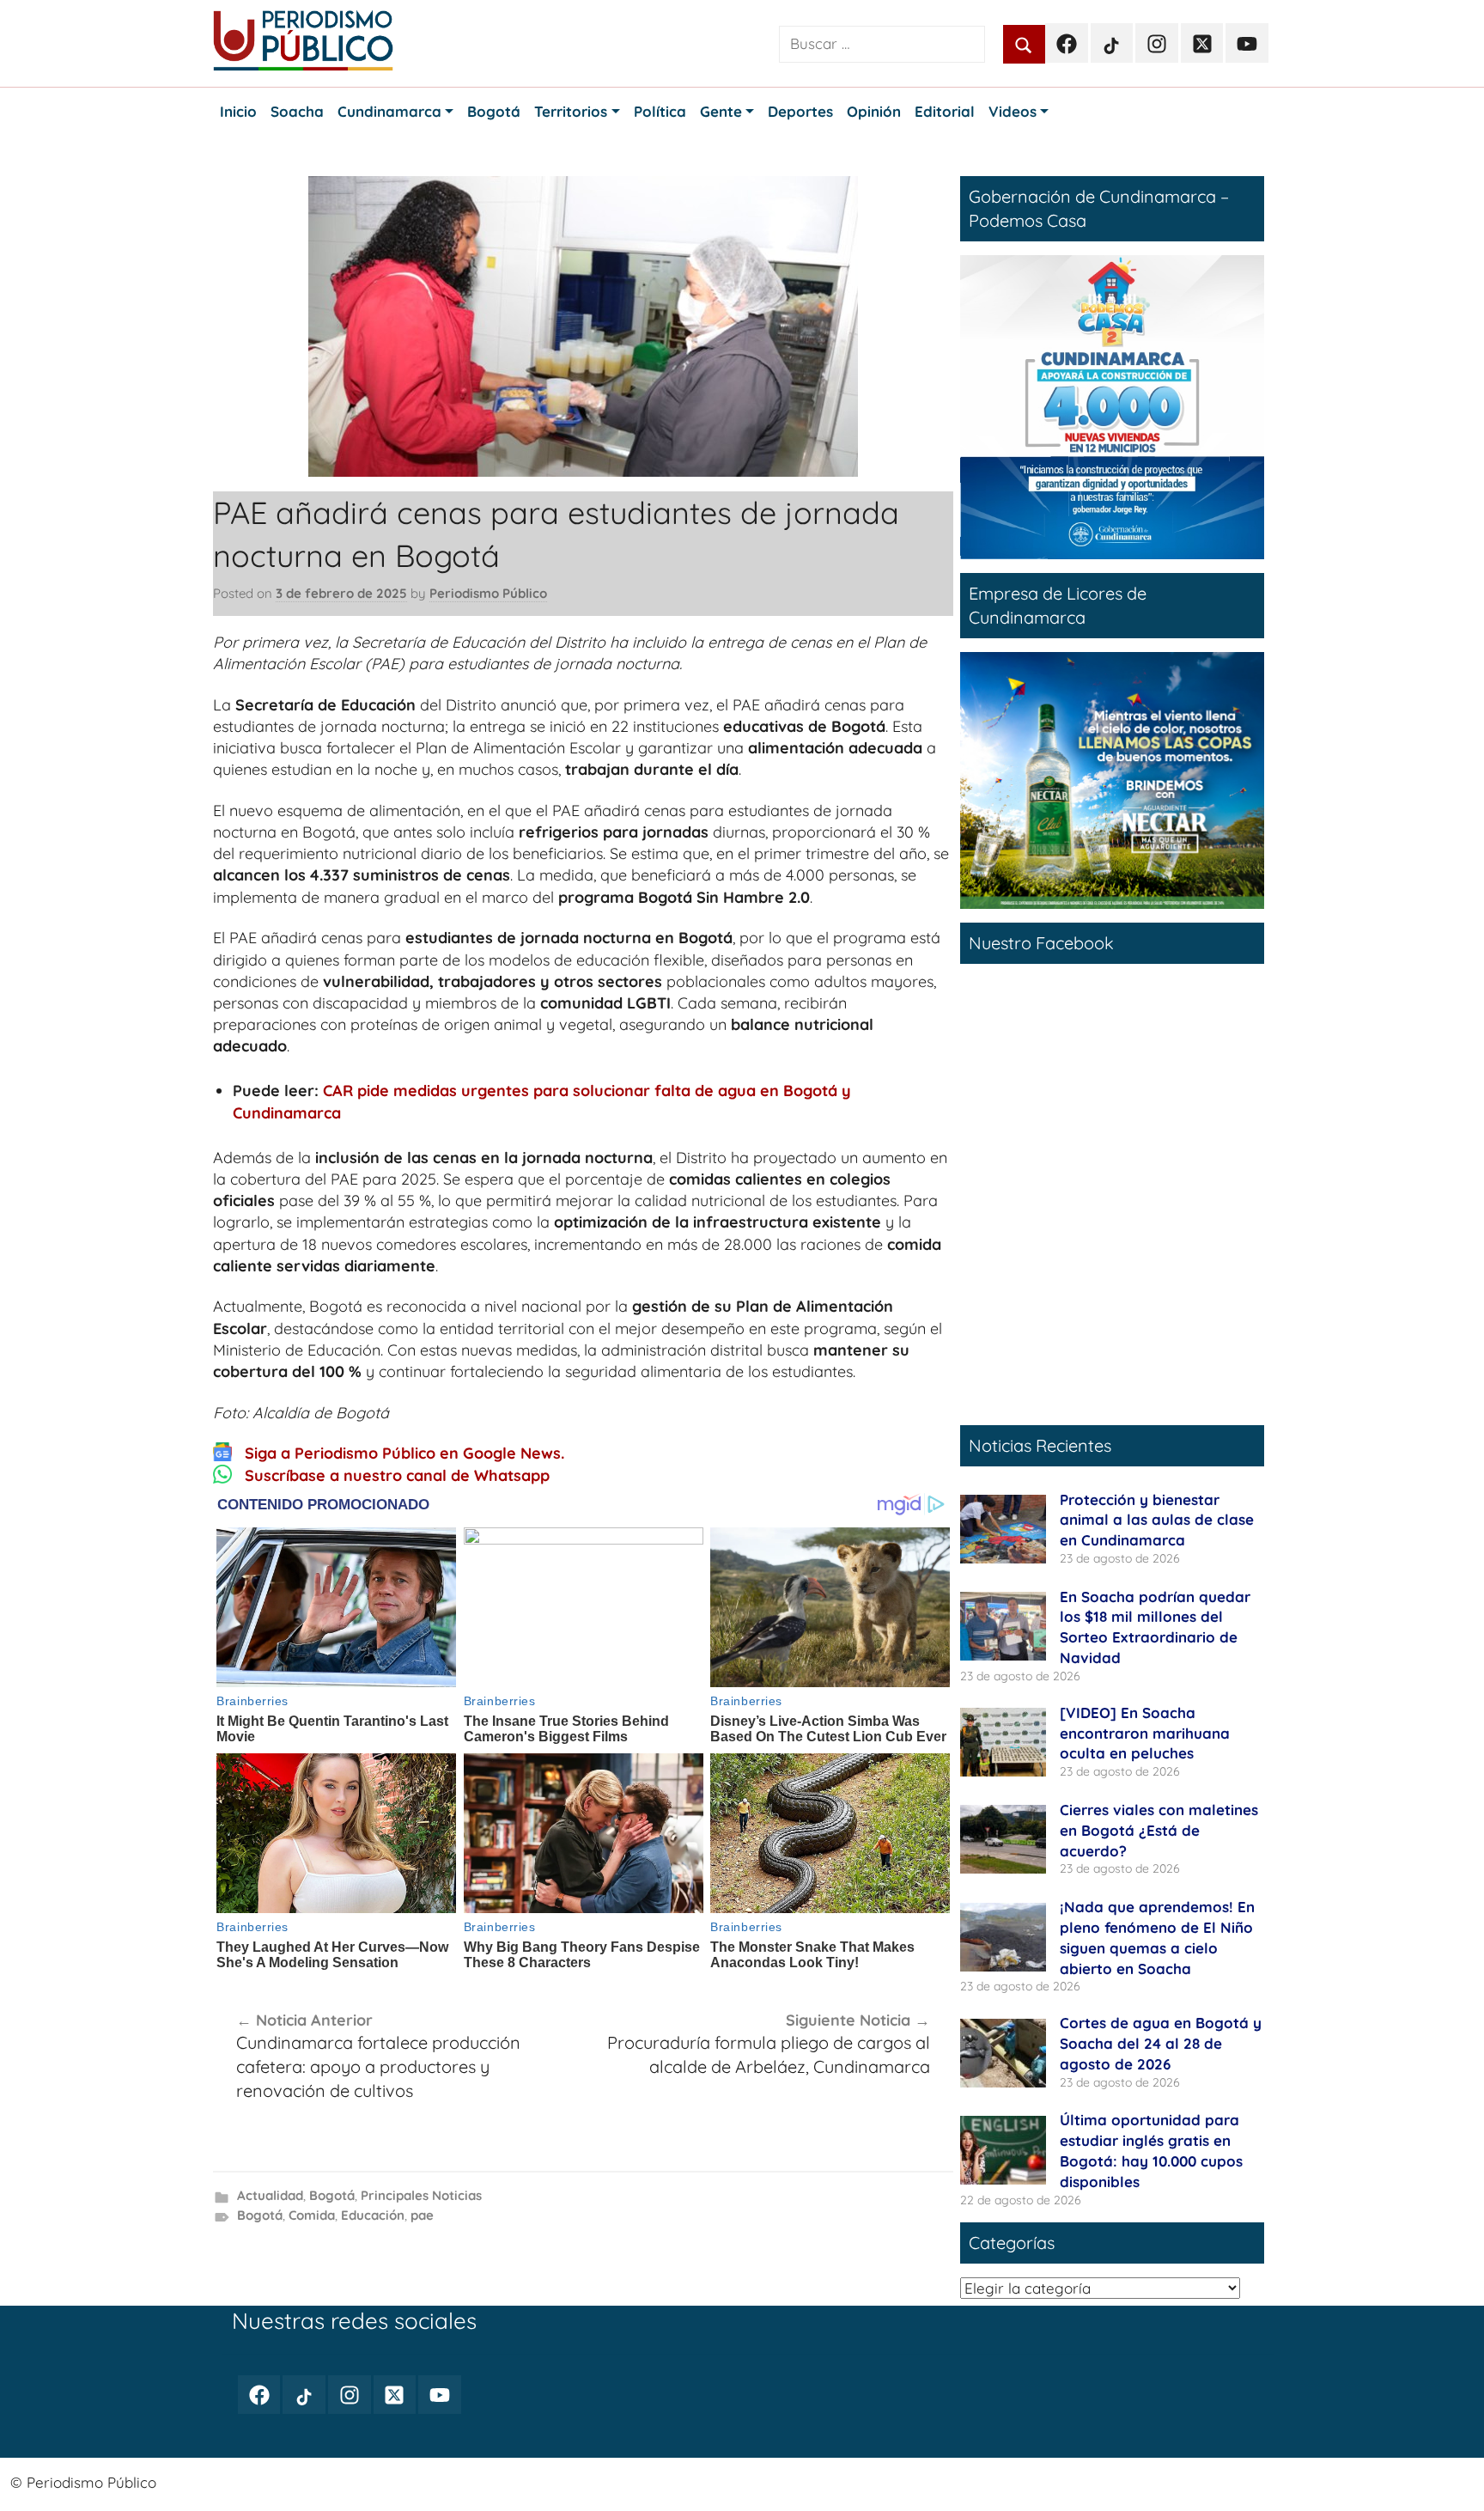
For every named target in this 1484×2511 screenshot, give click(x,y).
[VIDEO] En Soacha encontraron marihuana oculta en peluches (1145, 1733)
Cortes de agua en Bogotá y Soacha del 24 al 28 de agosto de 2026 (1161, 2043)
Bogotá (332, 2195)
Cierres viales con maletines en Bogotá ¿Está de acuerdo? (1159, 1830)
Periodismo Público (488, 593)
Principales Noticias (421, 2195)
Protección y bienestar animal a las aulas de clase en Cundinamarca (1157, 1520)
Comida (312, 2215)
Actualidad (270, 2195)
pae (422, 2215)
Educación (373, 2215)
